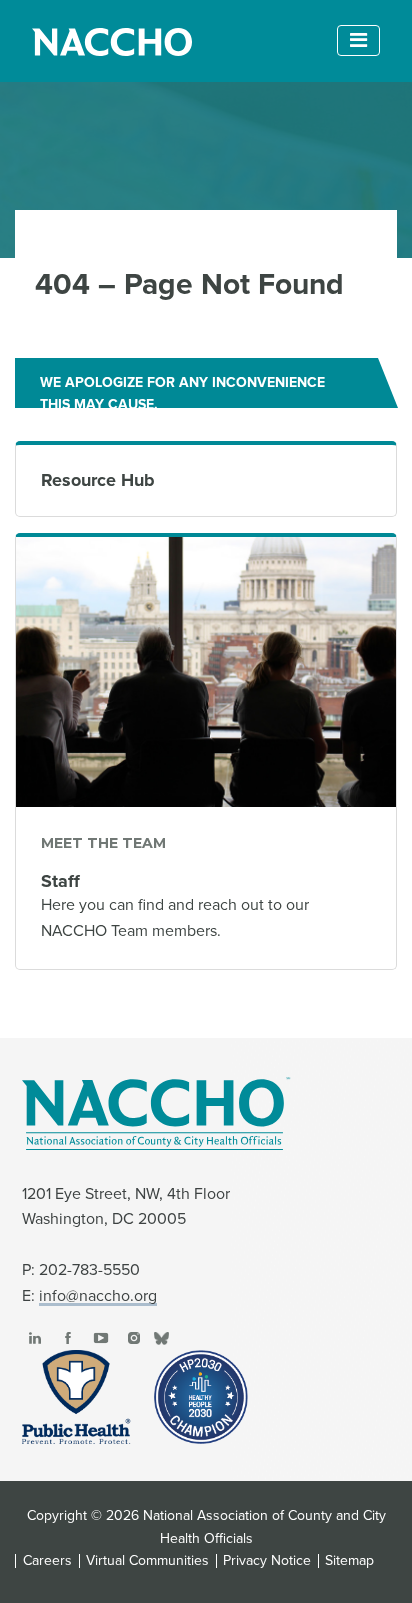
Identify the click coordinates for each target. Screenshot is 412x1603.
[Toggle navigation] (358, 40)
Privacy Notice (267, 1561)
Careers (47, 1561)
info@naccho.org (98, 1296)
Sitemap (349, 1561)
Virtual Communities (147, 1561)
